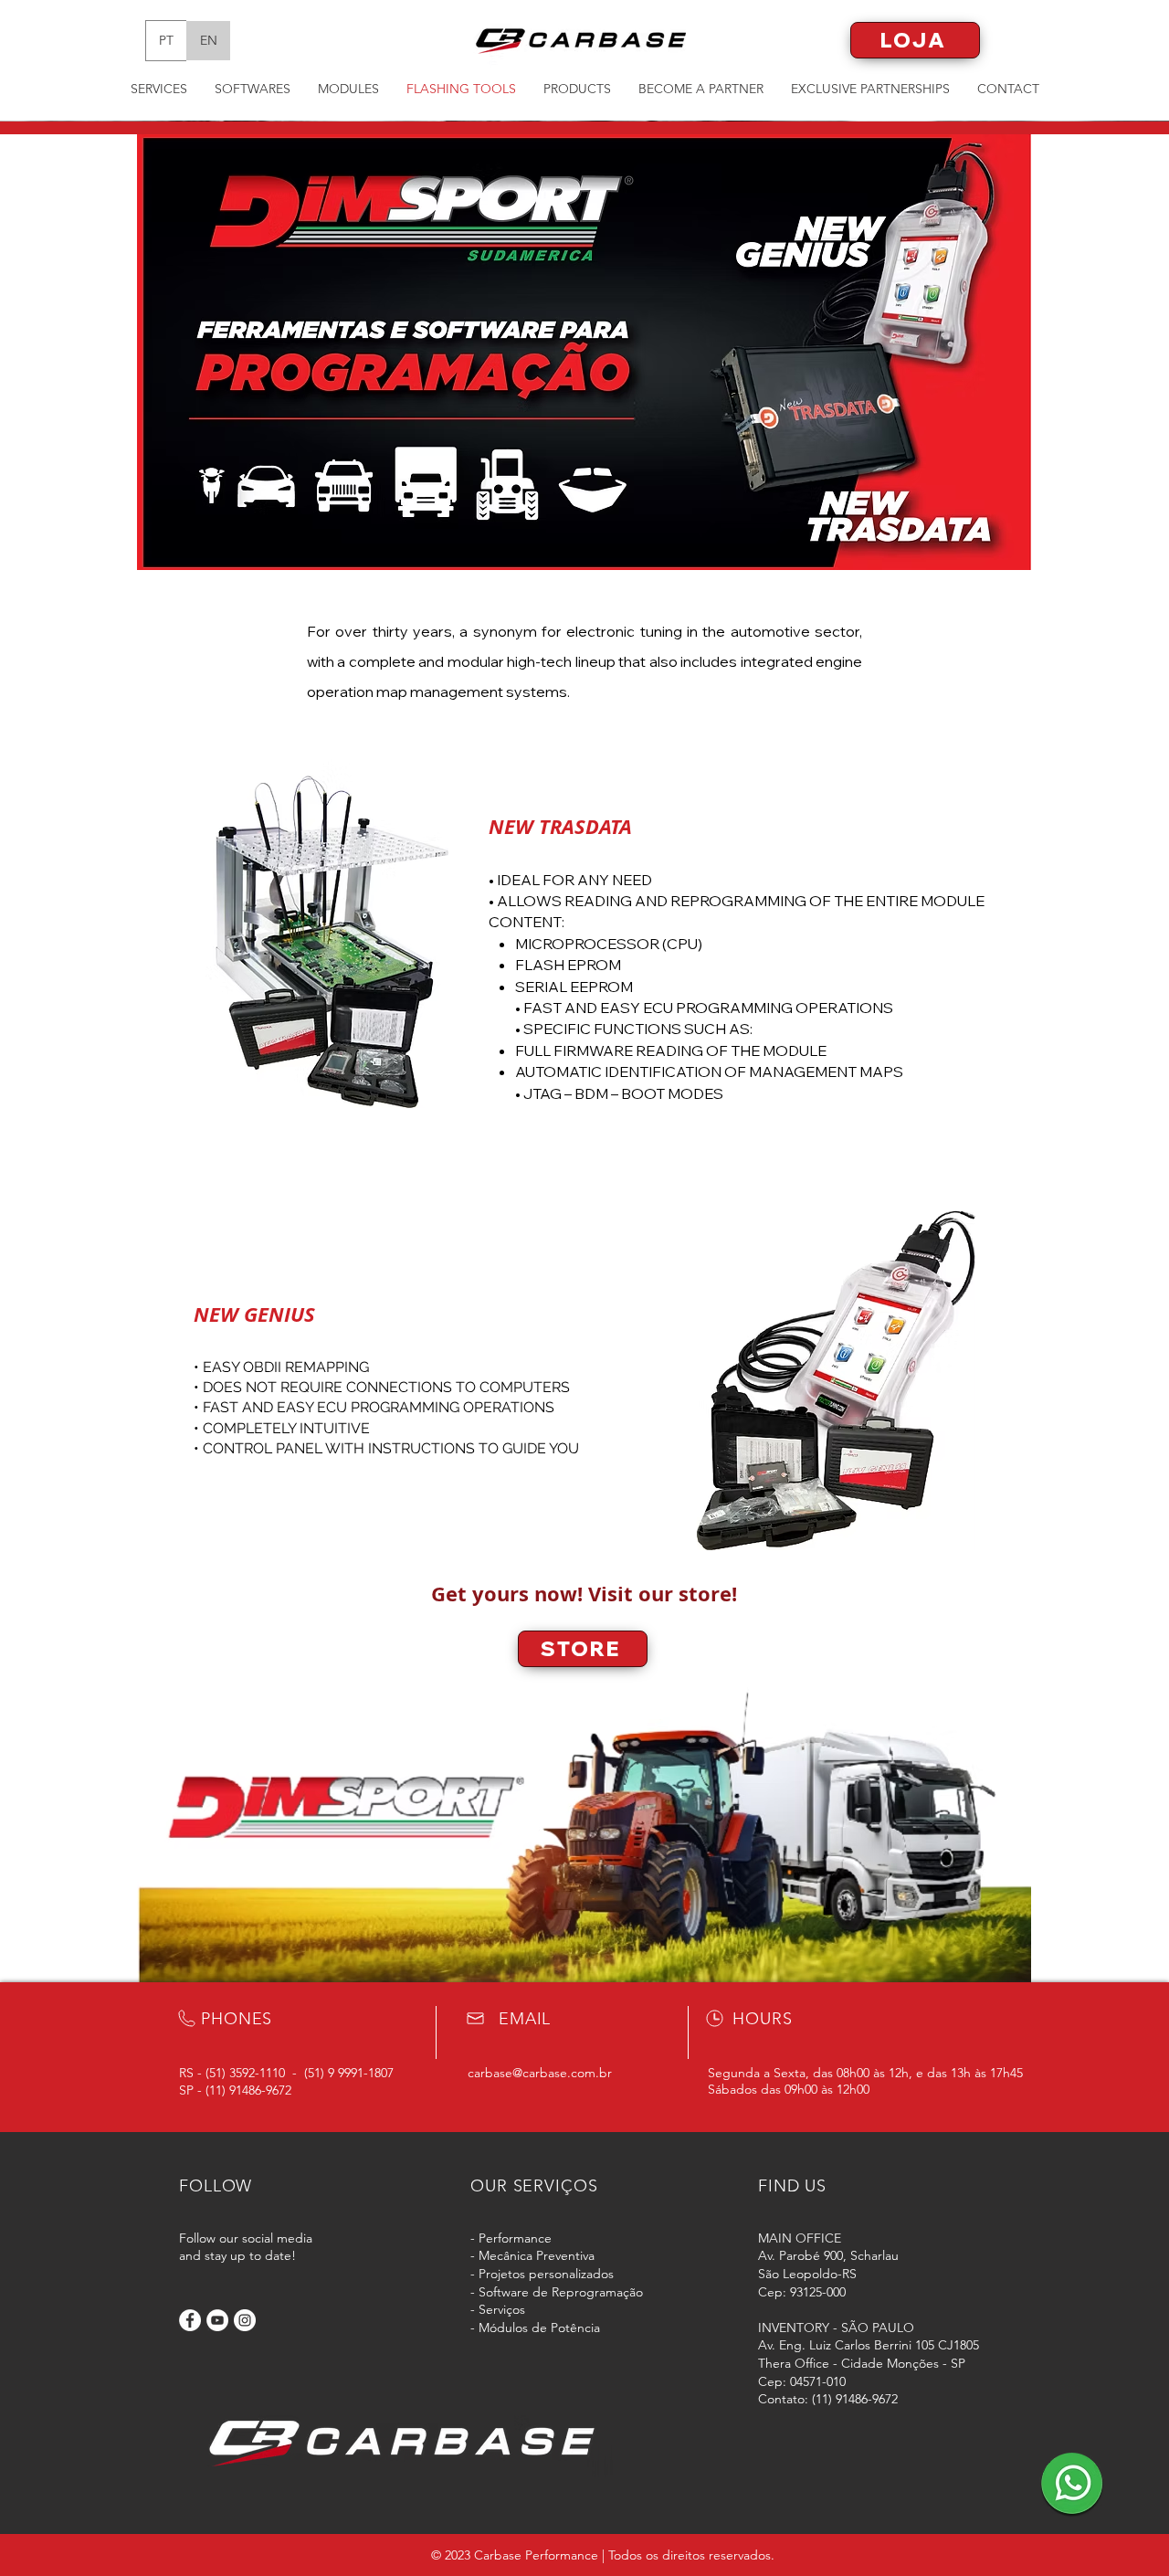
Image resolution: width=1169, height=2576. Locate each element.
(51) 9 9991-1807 (349, 2073)
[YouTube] (217, 2320)
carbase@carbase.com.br (540, 2073)
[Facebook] (190, 2320)
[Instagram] (245, 2320)
